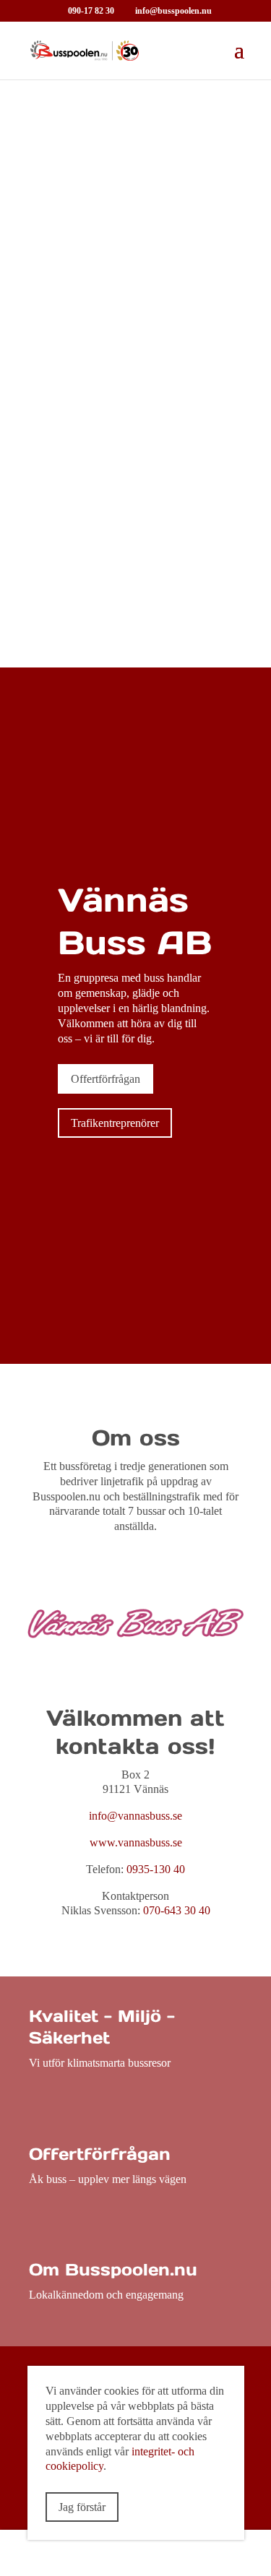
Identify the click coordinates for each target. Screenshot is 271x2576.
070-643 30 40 (177, 1910)
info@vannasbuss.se (135, 1816)
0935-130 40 (156, 1869)
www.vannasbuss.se (136, 1842)
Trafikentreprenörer (115, 1123)
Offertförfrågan (106, 1079)
